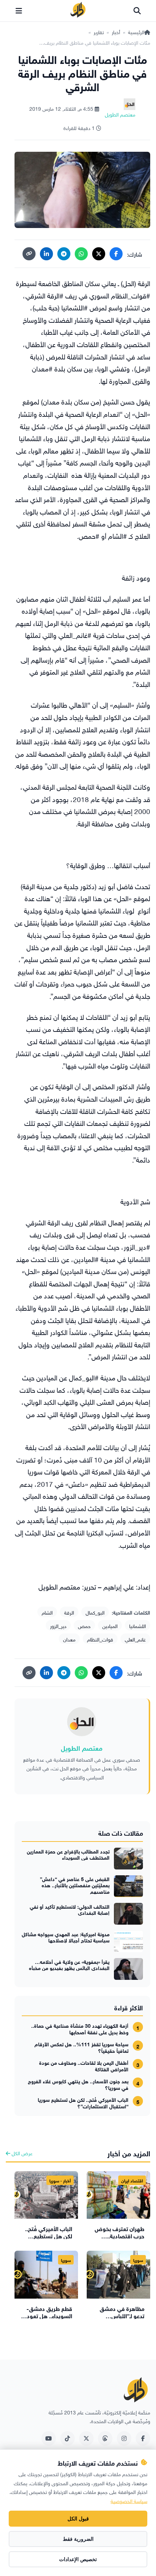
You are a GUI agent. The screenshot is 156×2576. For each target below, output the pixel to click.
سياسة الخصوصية (129, 2500)
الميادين (110, 1625)
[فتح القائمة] (19, 11)
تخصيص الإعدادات (78, 2559)
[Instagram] (124, 2438)
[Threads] (105, 2438)
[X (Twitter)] (99, 254)
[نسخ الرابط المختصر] (29, 254)
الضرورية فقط (78, 2539)
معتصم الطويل (82, 1747)
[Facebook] (116, 254)
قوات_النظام (100, 1639)
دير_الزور (58, 1625)
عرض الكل (21, 2152)
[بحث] (137, 11)
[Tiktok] (67, 2438)
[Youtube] (49, 2438)
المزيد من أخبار (129, 2152)
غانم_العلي (135, 1639)
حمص (84, 1625)
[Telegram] (64, 254)
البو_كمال (95, 1612)
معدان (69, 1639)
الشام (47, 1612)
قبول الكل (78, 2519)
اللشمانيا (137, 1625)
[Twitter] (86, 2438)
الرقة (69, 1612)
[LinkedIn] (46, 254)
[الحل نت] (78, 11)
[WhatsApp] (81, 254)
